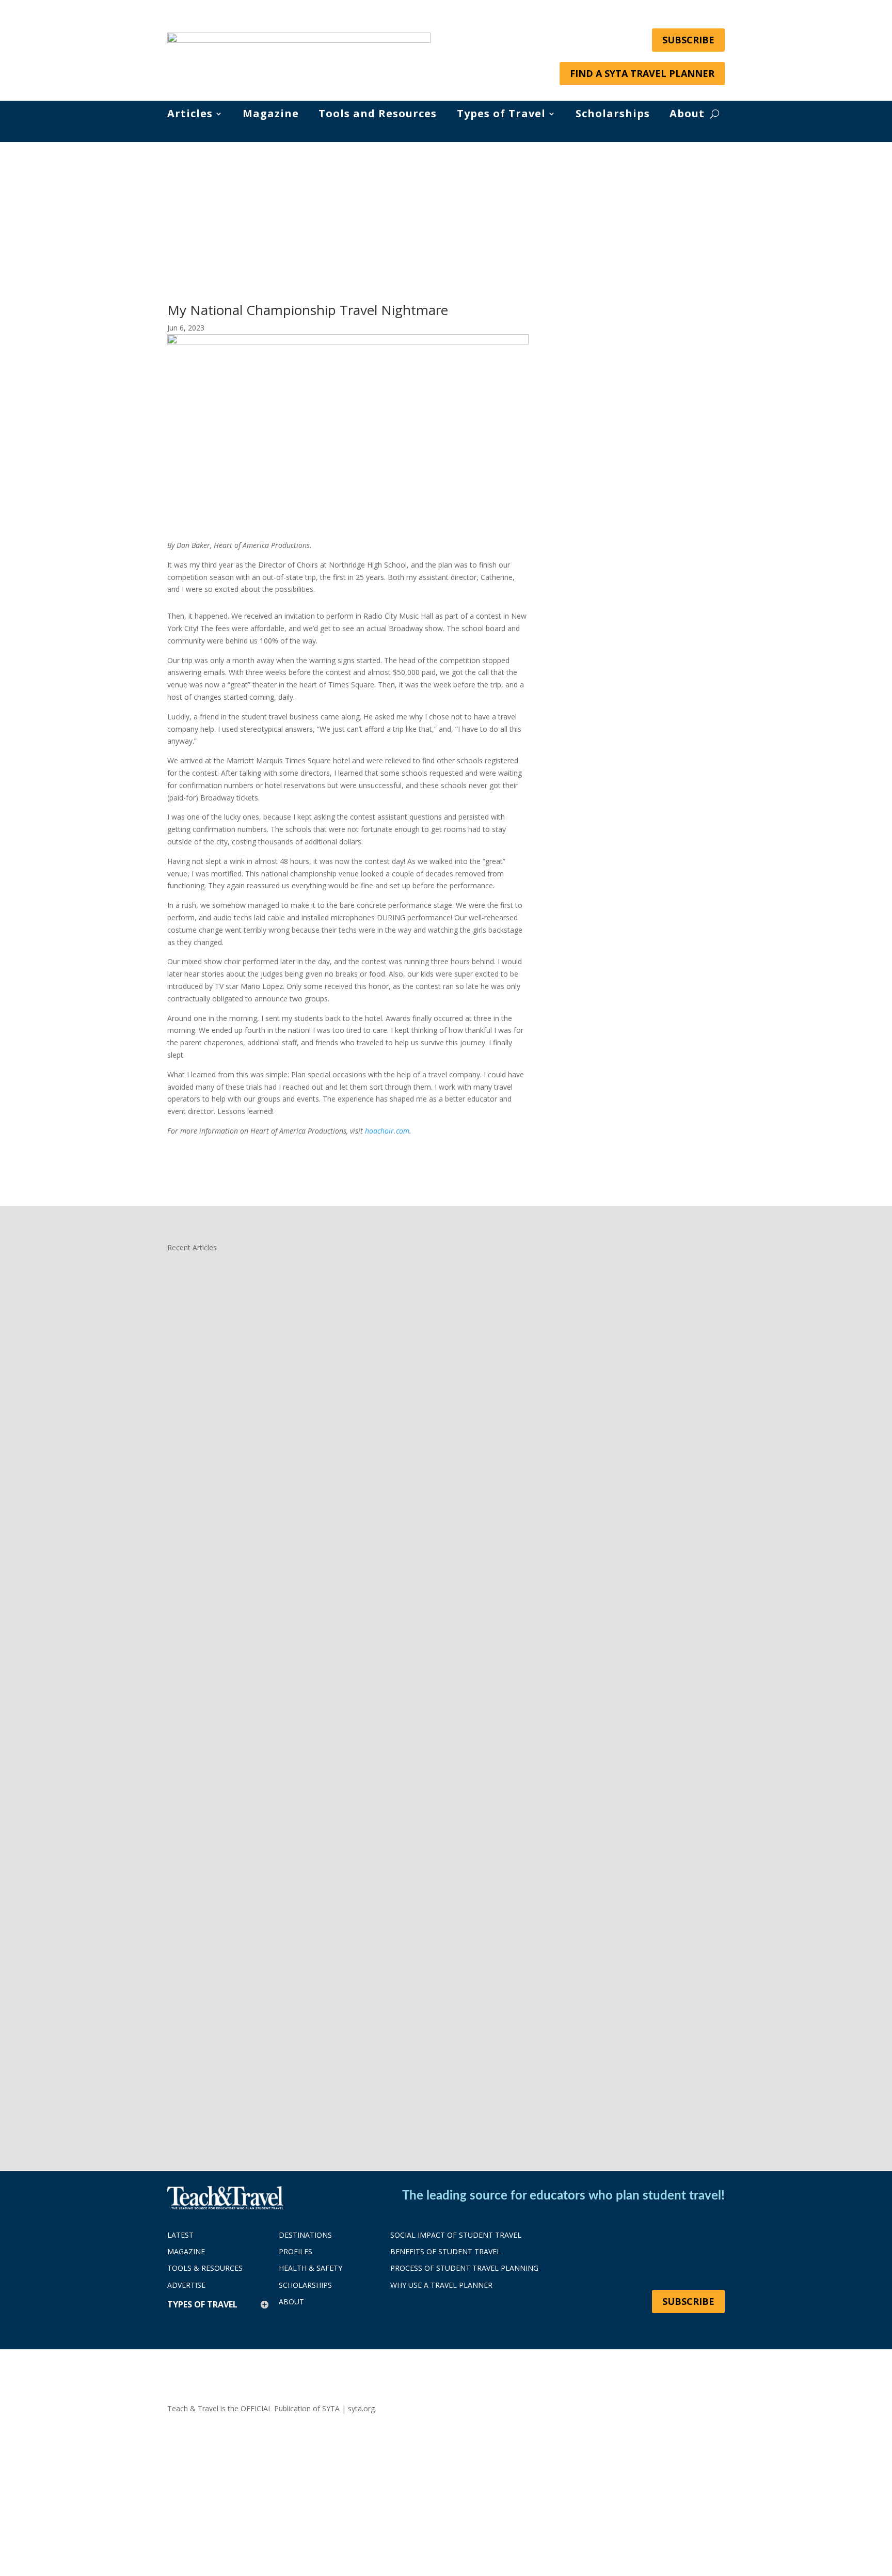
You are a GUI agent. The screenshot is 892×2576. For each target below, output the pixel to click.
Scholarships (613, 115)
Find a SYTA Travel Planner (642, 73)
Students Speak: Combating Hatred (256, 2061)
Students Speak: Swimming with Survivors (271, 1301)
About (687, 115)
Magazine (271, 115)
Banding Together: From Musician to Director (279, 1681)
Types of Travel (501, 115)
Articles (190, 115)
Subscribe (688, 40)
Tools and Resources (378, 115)
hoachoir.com (387, 1131)
